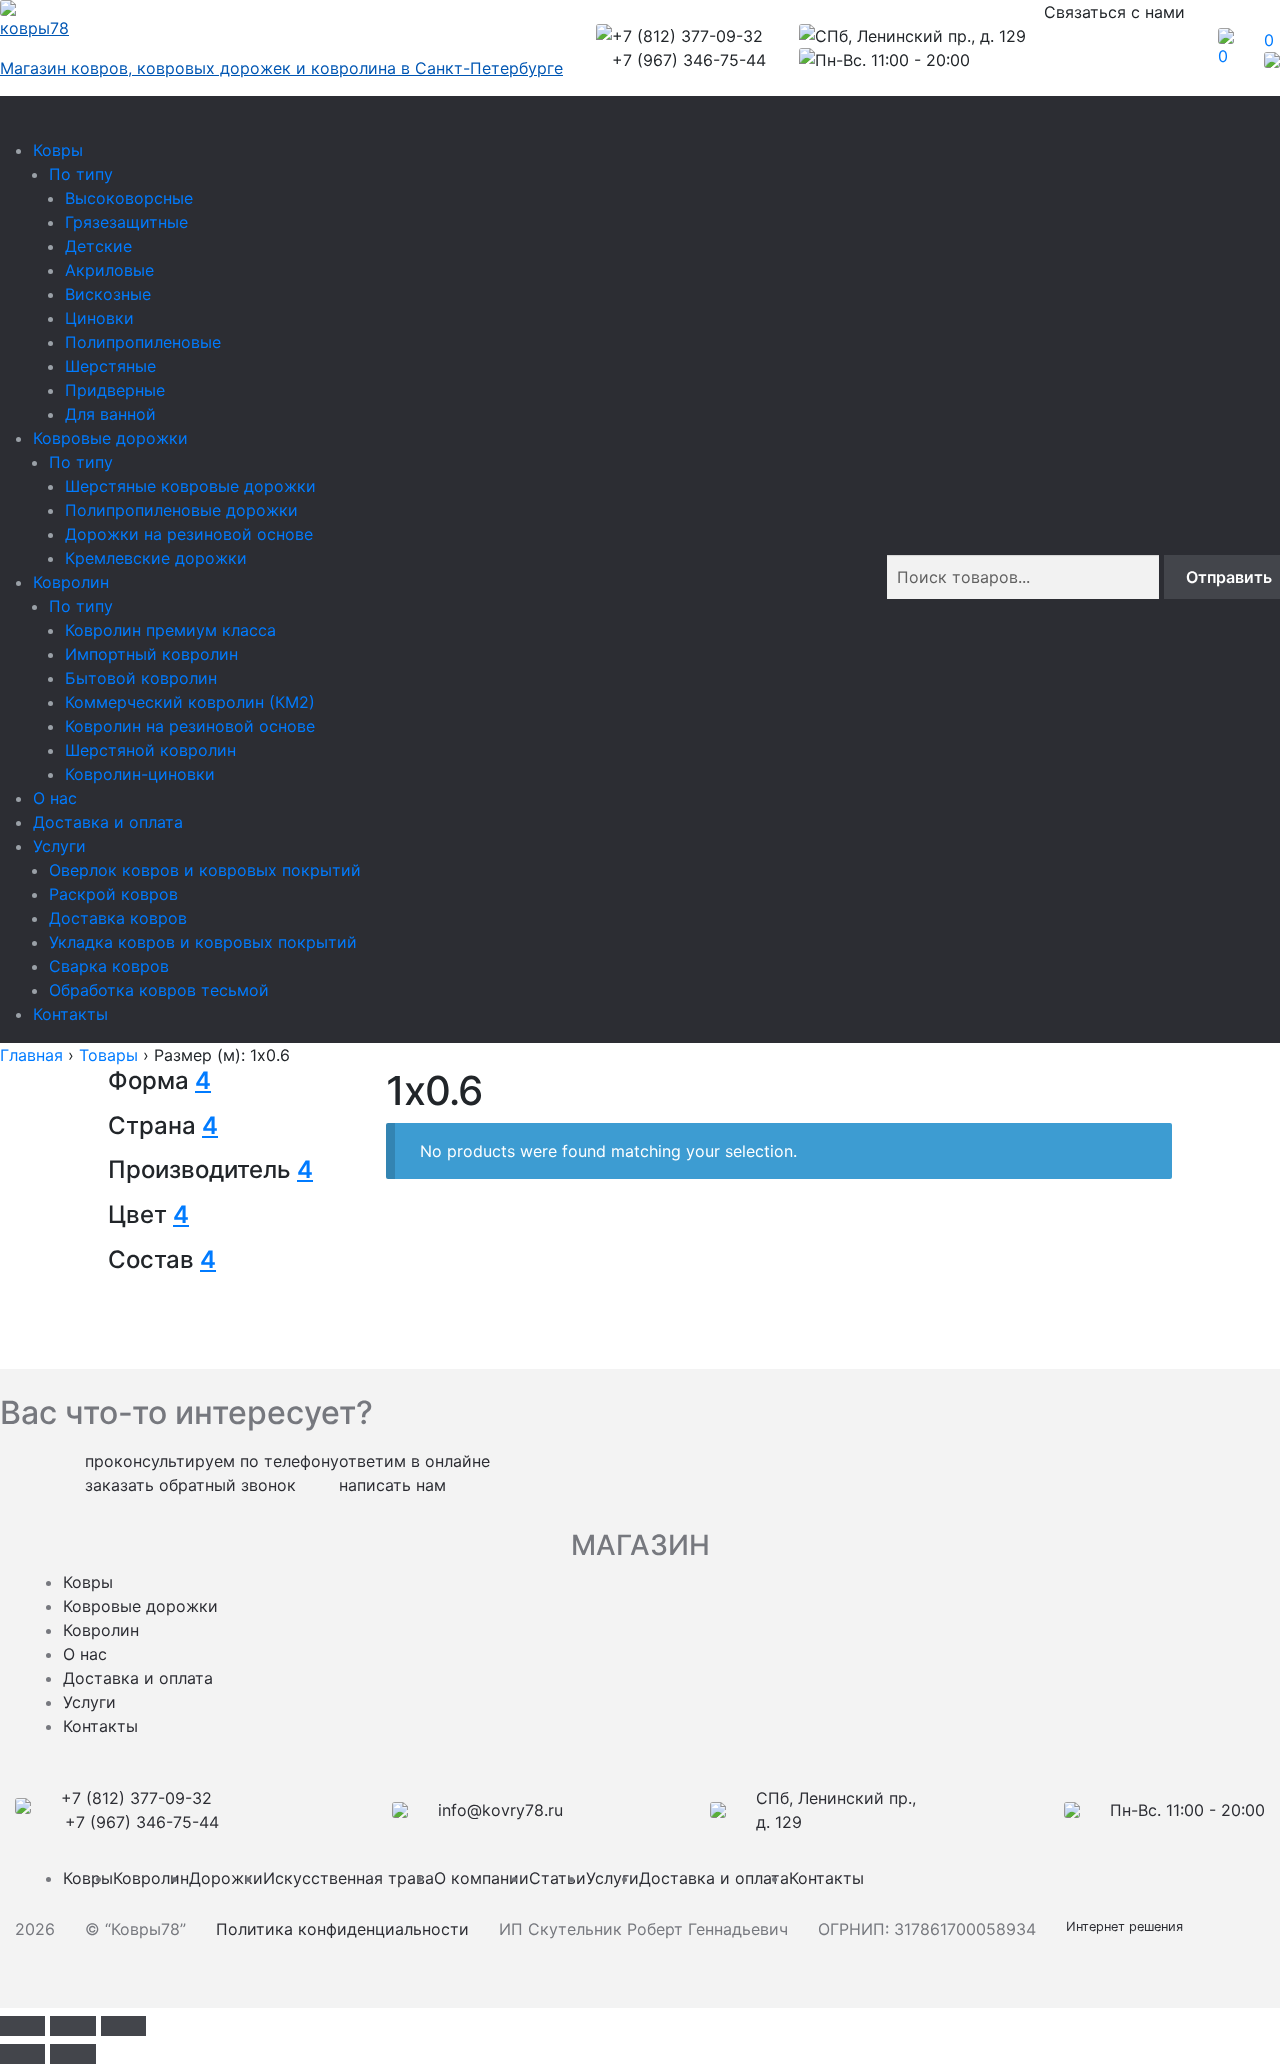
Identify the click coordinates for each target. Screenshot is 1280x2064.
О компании (481, 1878)
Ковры (58, 150)
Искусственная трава (348, 1878)
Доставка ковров (118, 918)
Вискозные (108, 294)
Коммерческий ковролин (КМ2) (190, 702)
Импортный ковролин (151, 654)
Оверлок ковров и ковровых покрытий (205, 870)
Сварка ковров (109, 966)
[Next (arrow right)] (72, 2054)
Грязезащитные (126, 222)
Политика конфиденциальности (342, 1929)
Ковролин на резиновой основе (190, 726)
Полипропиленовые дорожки (181, 510)
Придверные (115, 390)
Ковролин (71, 582)
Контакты (70, 1014)
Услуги (59, 846)
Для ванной (110, 414)
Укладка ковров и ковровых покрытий (203, 942)
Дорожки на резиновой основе (189, 534)
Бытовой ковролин (141, 678)
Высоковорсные (129, 198)
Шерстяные (110, 366)
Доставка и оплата (108, 822)
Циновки (99, 318)
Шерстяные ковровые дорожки (190, 486)
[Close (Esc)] (22, 2026)
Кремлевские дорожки (156, 558)
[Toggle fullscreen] (72, 2026)
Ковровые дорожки (110, 438)
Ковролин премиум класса (170, 630)
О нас (55, 798)
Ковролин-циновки (140, 774)
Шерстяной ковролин (150, 750)
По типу (81, 174)
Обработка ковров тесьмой (159, 990)
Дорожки (226, 1878)
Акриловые (109, 270)
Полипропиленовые (143, 342)
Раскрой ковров (113, 894)
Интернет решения (1128, 1926)
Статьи (557, 1878)
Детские (98, 246)
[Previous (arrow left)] (22, 2054)
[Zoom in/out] (123, 2026)
